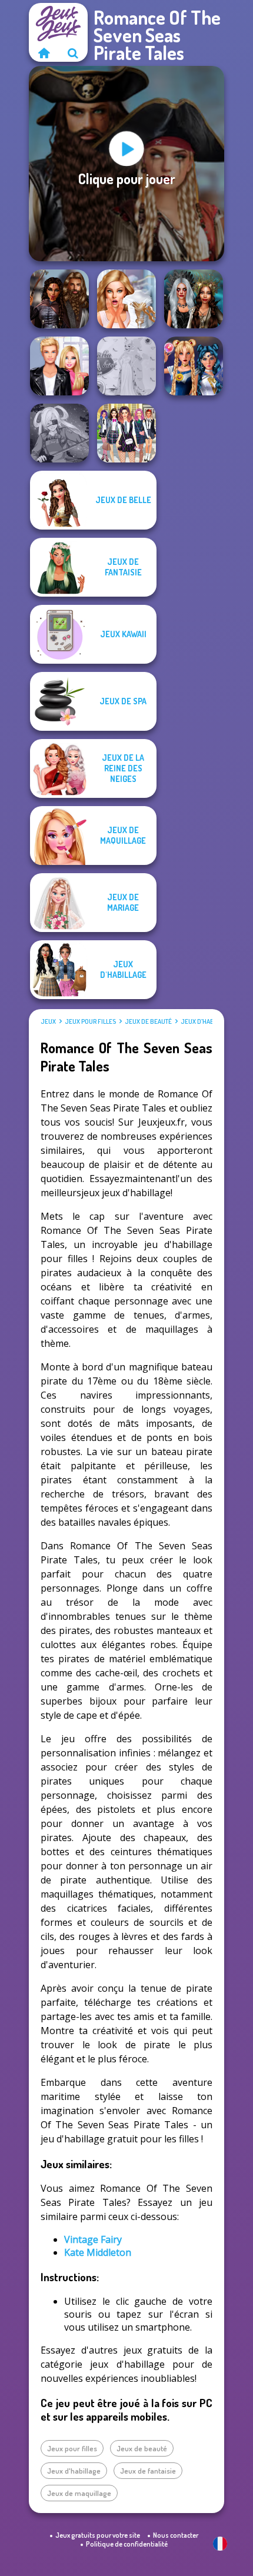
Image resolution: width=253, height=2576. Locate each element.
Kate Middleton (98, 2252)
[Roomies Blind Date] (59, 366)
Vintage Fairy (93, 2239)
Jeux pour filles (90, 1021)
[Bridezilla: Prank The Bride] (126, 299)
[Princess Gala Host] (126, 366)
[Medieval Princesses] (59, 299)
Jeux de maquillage (79, 2493)
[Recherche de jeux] (73, 53)
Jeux (48, 1021)
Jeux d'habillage (207, 1021)
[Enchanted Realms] (194, 299)
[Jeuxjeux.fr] (44, 53)
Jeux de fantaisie (148, 2471)
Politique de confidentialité (127, 2544)
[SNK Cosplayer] (59, 433)
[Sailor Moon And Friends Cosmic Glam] (194, 366)
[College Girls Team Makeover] (126, 433)
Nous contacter (176, 2535)
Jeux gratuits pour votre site (98, 2535)
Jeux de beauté (148, 1021)
